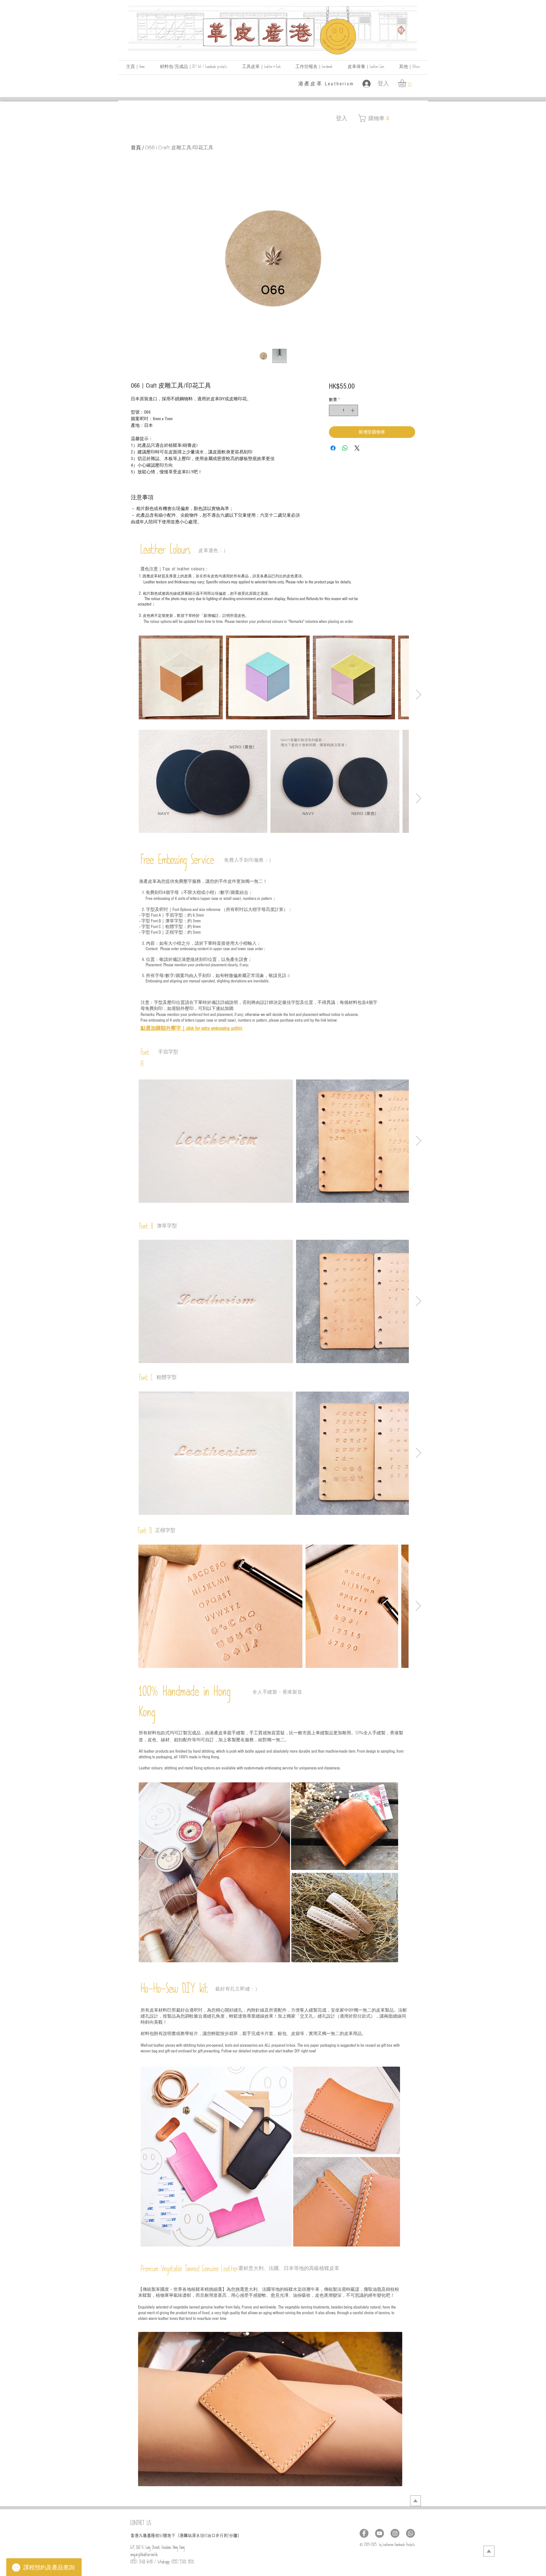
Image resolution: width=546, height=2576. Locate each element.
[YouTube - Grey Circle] (379, 2533)
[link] (407, 83)
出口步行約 (218, 2536)
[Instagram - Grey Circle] (395, 2533)
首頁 (136, 147)
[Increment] (353, 410)
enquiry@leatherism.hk (144, 2556)
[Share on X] (357, 448)
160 (161, 2537)
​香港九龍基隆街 (145, 2536)
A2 (206, 2537)
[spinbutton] (343, 410)
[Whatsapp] (410, 2533)
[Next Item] (418, 695)
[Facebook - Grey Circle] (364, 2533)
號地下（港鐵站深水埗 (184, 2536)
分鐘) (234, 2536)
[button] (409, 68)
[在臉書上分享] (333, 448)
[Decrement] (334, 410)
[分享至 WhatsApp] (345, 448)
